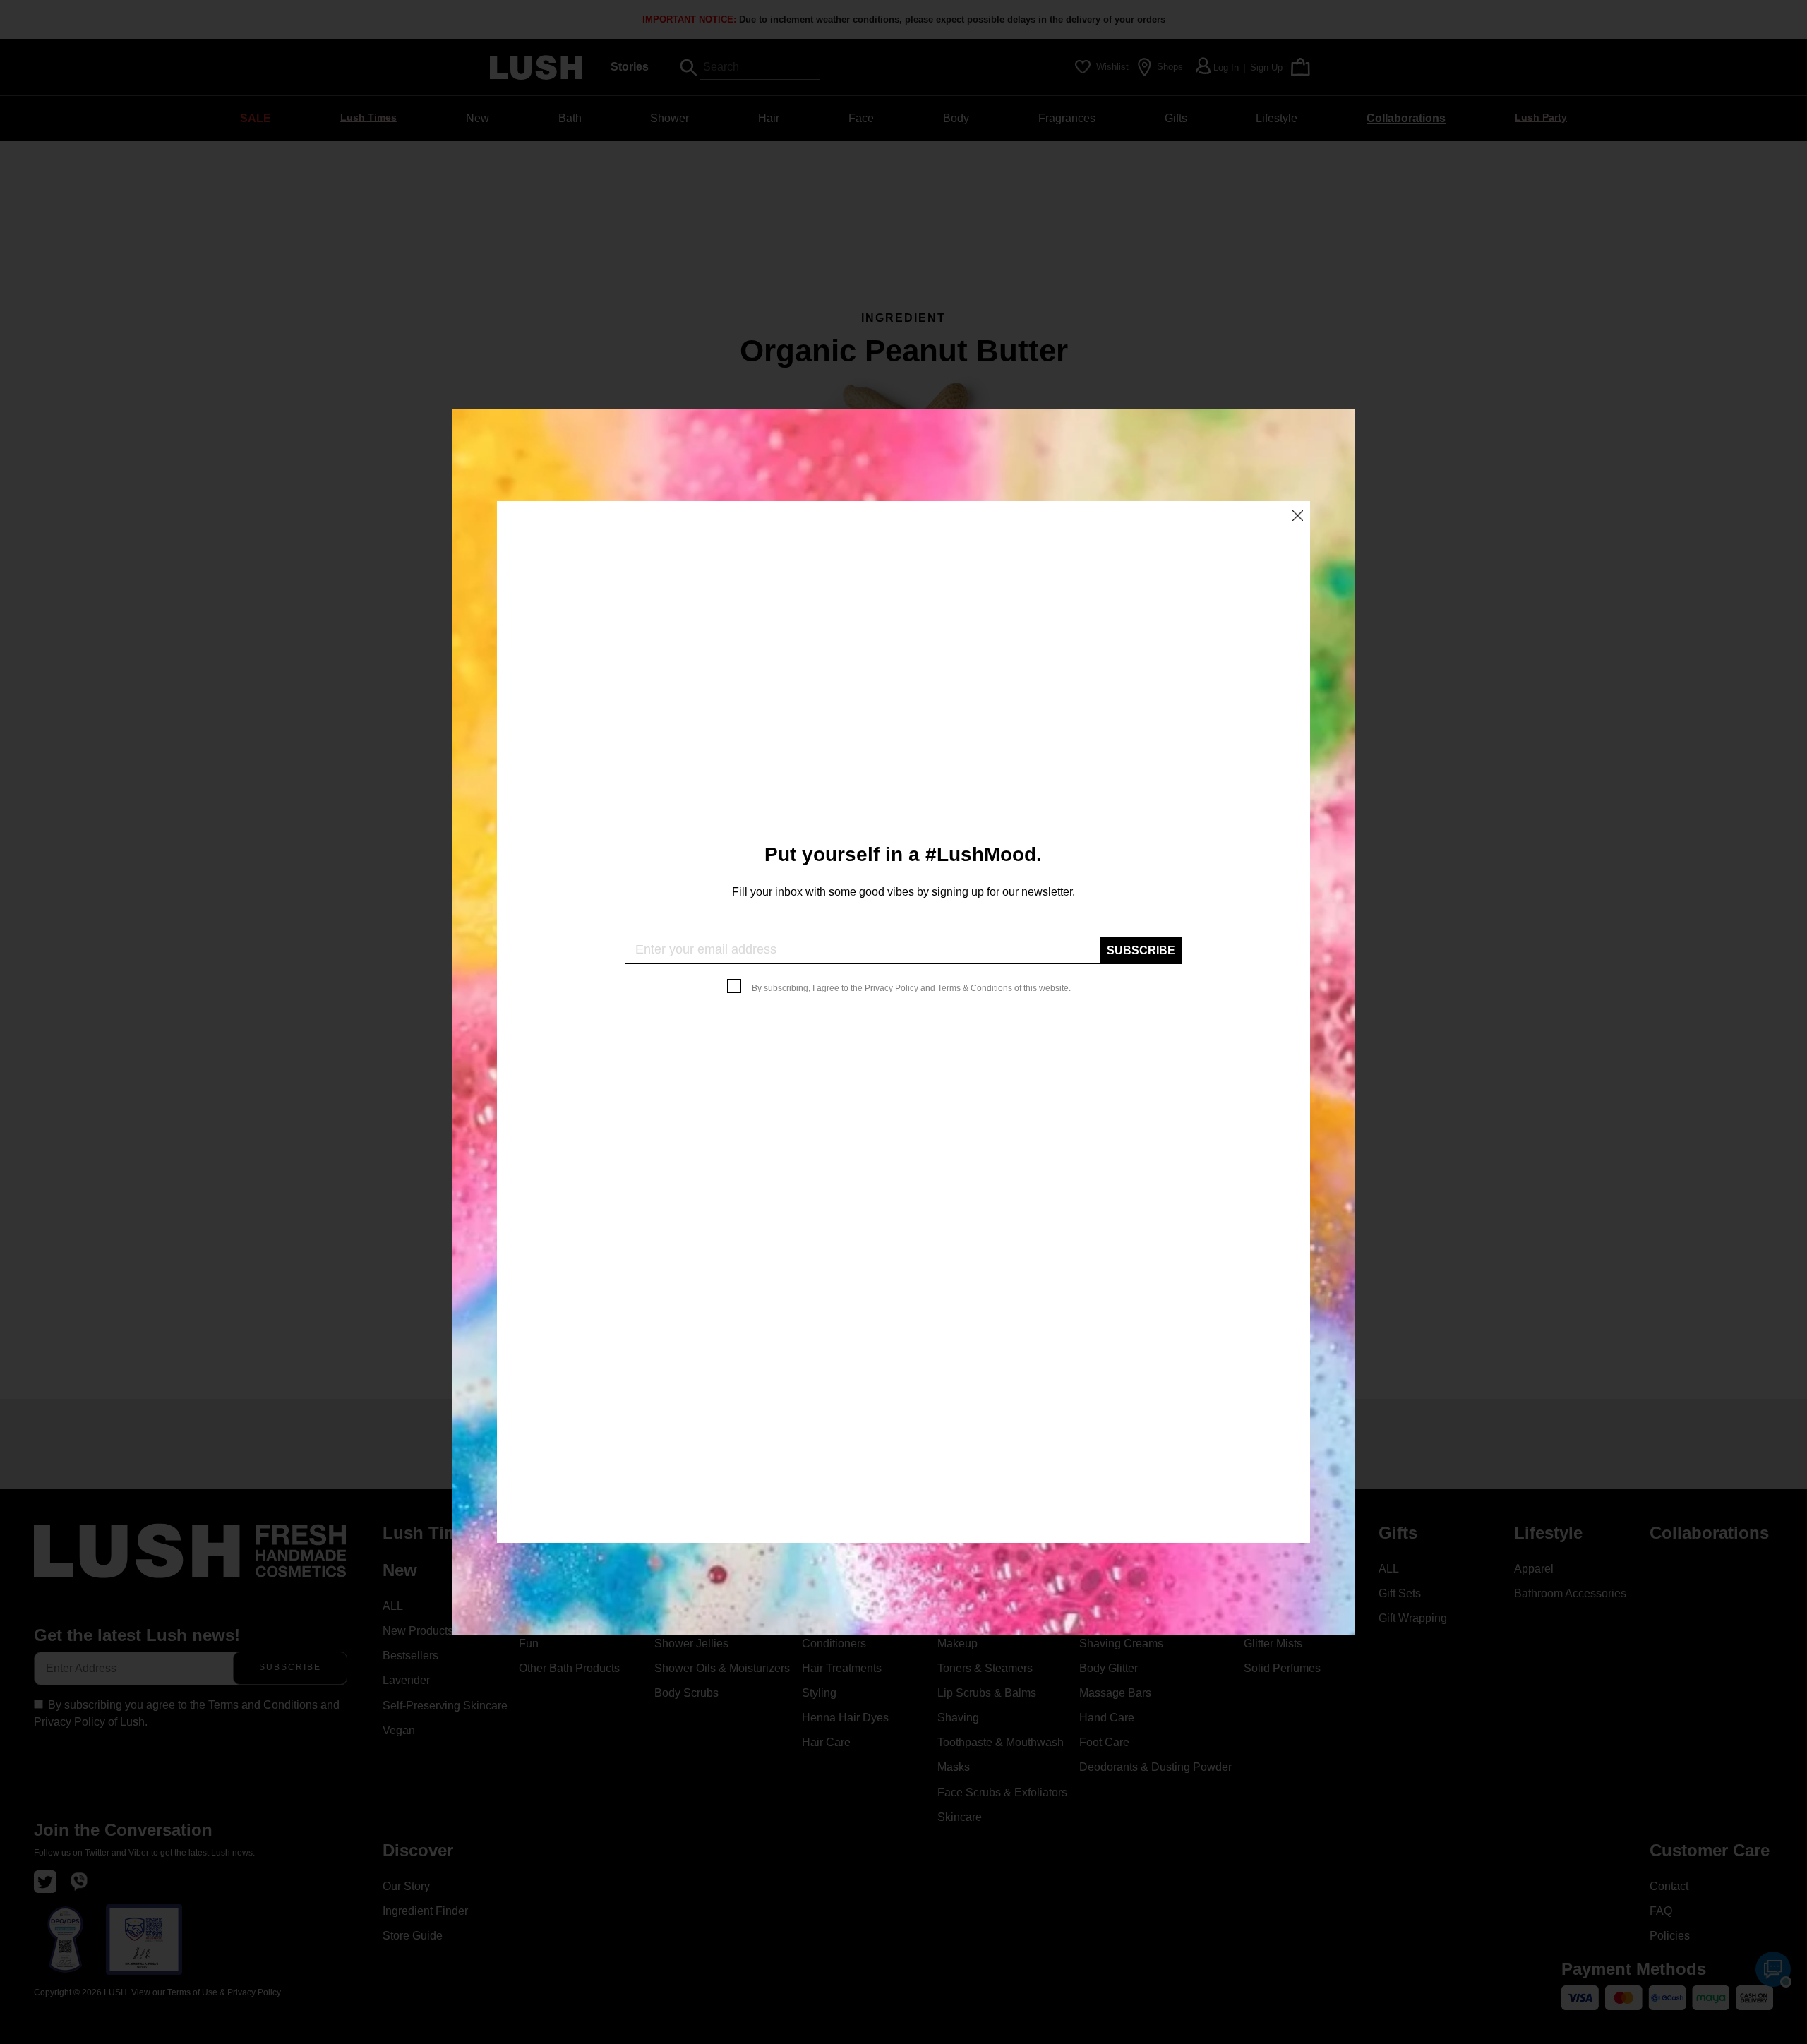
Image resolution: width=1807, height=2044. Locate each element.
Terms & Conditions (975, 988)
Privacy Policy (892, 988)
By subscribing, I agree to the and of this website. (911, 988)
